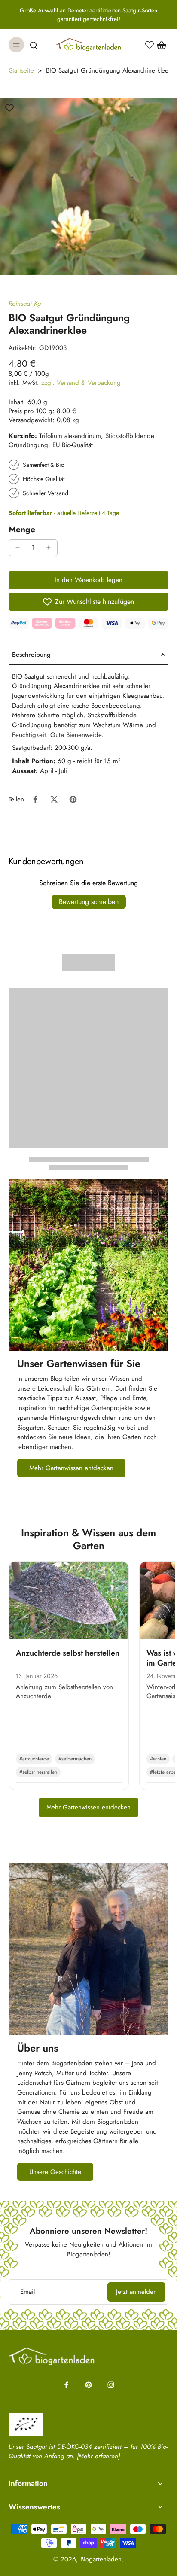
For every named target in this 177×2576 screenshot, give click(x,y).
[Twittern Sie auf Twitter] (54, 799)
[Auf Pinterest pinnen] (73, 799)
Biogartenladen (101, 2559)
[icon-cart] (159, 45)
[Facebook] (66, 2385)
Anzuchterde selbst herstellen (68, 1653)
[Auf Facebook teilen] (35, 799)
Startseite (21, 70)
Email (27, 2292)
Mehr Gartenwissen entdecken (88, 1807)
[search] (34, 45)
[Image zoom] (88, 187)
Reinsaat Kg (25, 304)
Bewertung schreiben (89, 902)
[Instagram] (111, 2385)
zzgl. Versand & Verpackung (81, 383)
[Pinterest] (88, 2385)
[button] (88, 580)
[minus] (18, 548)
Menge (22, 529)
